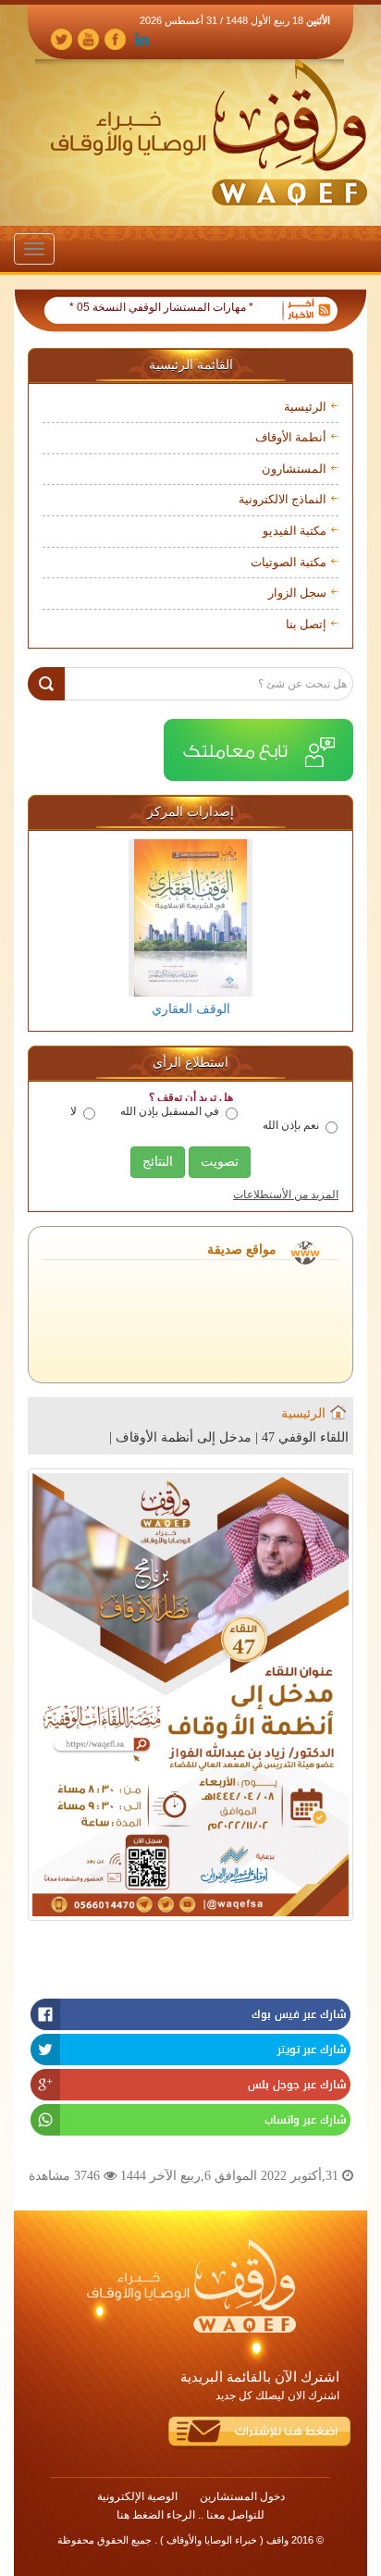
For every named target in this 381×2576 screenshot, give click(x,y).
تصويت (220, 1162)
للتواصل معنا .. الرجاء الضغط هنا (190, 2515)
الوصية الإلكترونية (137, 2496)
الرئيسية (305, 407)
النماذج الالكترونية (283, 499)
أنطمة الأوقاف (291, 437)
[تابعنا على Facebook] (115, 38)
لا (74, 1111)
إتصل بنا (306, 624)
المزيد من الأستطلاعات (286, 1195)
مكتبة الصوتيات (289, 562)
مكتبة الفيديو (295, 531)
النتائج (158, 1162)
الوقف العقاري (191, 1009)
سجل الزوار (297, 593)
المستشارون (294, 469)
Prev (57, 929)
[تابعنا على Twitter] (61, 38)
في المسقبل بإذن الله (170, 1111)
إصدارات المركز (190, 812)
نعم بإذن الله (291, 1125)
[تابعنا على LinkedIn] (142, 38)
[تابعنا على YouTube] (88, 38)
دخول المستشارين (242, 2496)
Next (324, 929)
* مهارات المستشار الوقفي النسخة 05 (187, 307)
